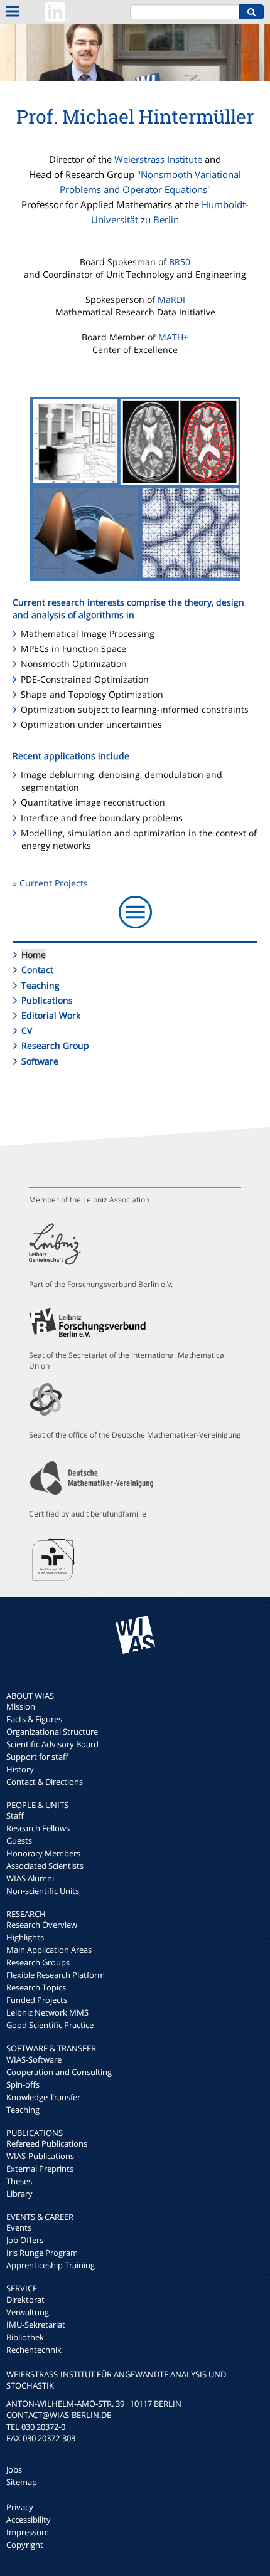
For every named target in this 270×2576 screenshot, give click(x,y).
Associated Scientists (45, 1866)
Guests (19, 1841)
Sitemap (22, 2482)
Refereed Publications (47, 2143)
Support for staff (37, 1757)
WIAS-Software (34, 2059)
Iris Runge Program (42, 2253)
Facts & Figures (34, 1719)
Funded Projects (37, 2000)
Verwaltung (28, 2312)
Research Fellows (38, 1828)
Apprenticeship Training (51, 2265)
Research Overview (42, 1925)
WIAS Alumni (30, 1878)
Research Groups (38, 1962)
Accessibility (29, 2520)
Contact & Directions (45, 1782)
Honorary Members (43, 1853)
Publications (47, 1000)
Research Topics (36, 1987)
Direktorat (25, 2300)
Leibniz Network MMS (47, 2012)
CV (27, 1030)
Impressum (28, 2532)
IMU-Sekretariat (36, 2325)
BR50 (180, 262)
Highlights (25, 1937)
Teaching (40, 985)
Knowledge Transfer (43, 2097)
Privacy (20, 2507)
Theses (19, 2181)
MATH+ (173, 337)
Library (19, 2194)
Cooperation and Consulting (59, 2072)
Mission (21, 1706)
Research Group (55, 1045)
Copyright (25, 2545)
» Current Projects (50, 883)
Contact (37, 970)
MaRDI (171, 299)
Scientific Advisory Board (52, 1744)
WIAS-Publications (40, 2156)
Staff (15, 1816)
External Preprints (40, 2169)
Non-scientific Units (43, 1891)
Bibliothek (25, 2337)
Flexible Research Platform (56, 1975)
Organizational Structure (52, 1732)
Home (34, 954)
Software (40, 1061)
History (20, 1769)
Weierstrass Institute (158, 159)
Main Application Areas (49, 1950)
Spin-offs (23, 2084)
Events (19, 2227)
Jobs (14, 2469)
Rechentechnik (34, 2350)
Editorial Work (51, 1015)
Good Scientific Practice (50, 2025)
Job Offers (25, 2240)
